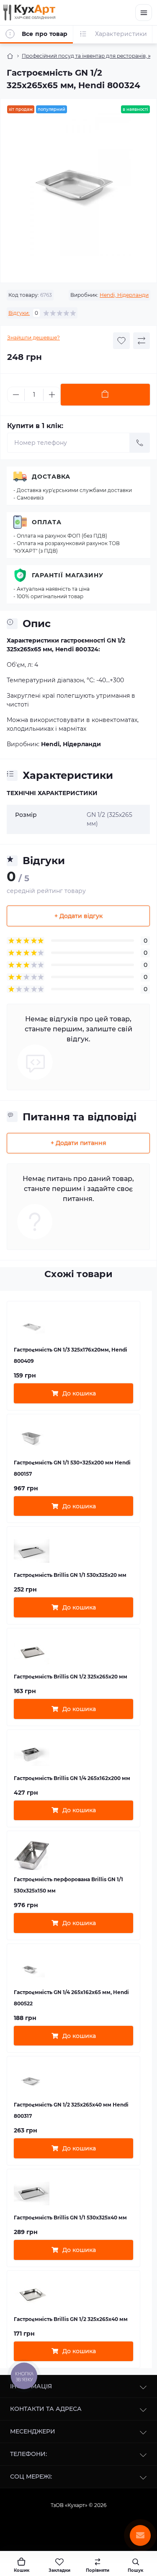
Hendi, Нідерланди (124, 295)
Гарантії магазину (68, 575)
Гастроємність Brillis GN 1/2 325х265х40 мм (71, 2319)
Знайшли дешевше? (33, 338)
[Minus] (16, 395)
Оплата (47, 522)
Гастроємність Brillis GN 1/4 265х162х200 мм (72, 1778)
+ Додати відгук (78, 916)
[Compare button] (142, 341)
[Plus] (52, 395)
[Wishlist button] (121, 341)
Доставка (51, 477)
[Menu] (144, 13)
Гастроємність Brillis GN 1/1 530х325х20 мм (70, 1575)
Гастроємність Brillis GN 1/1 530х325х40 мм (70, 2218)
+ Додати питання (78, 1143)
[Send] (140, 443)
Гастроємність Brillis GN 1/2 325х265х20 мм (71, 1677)
